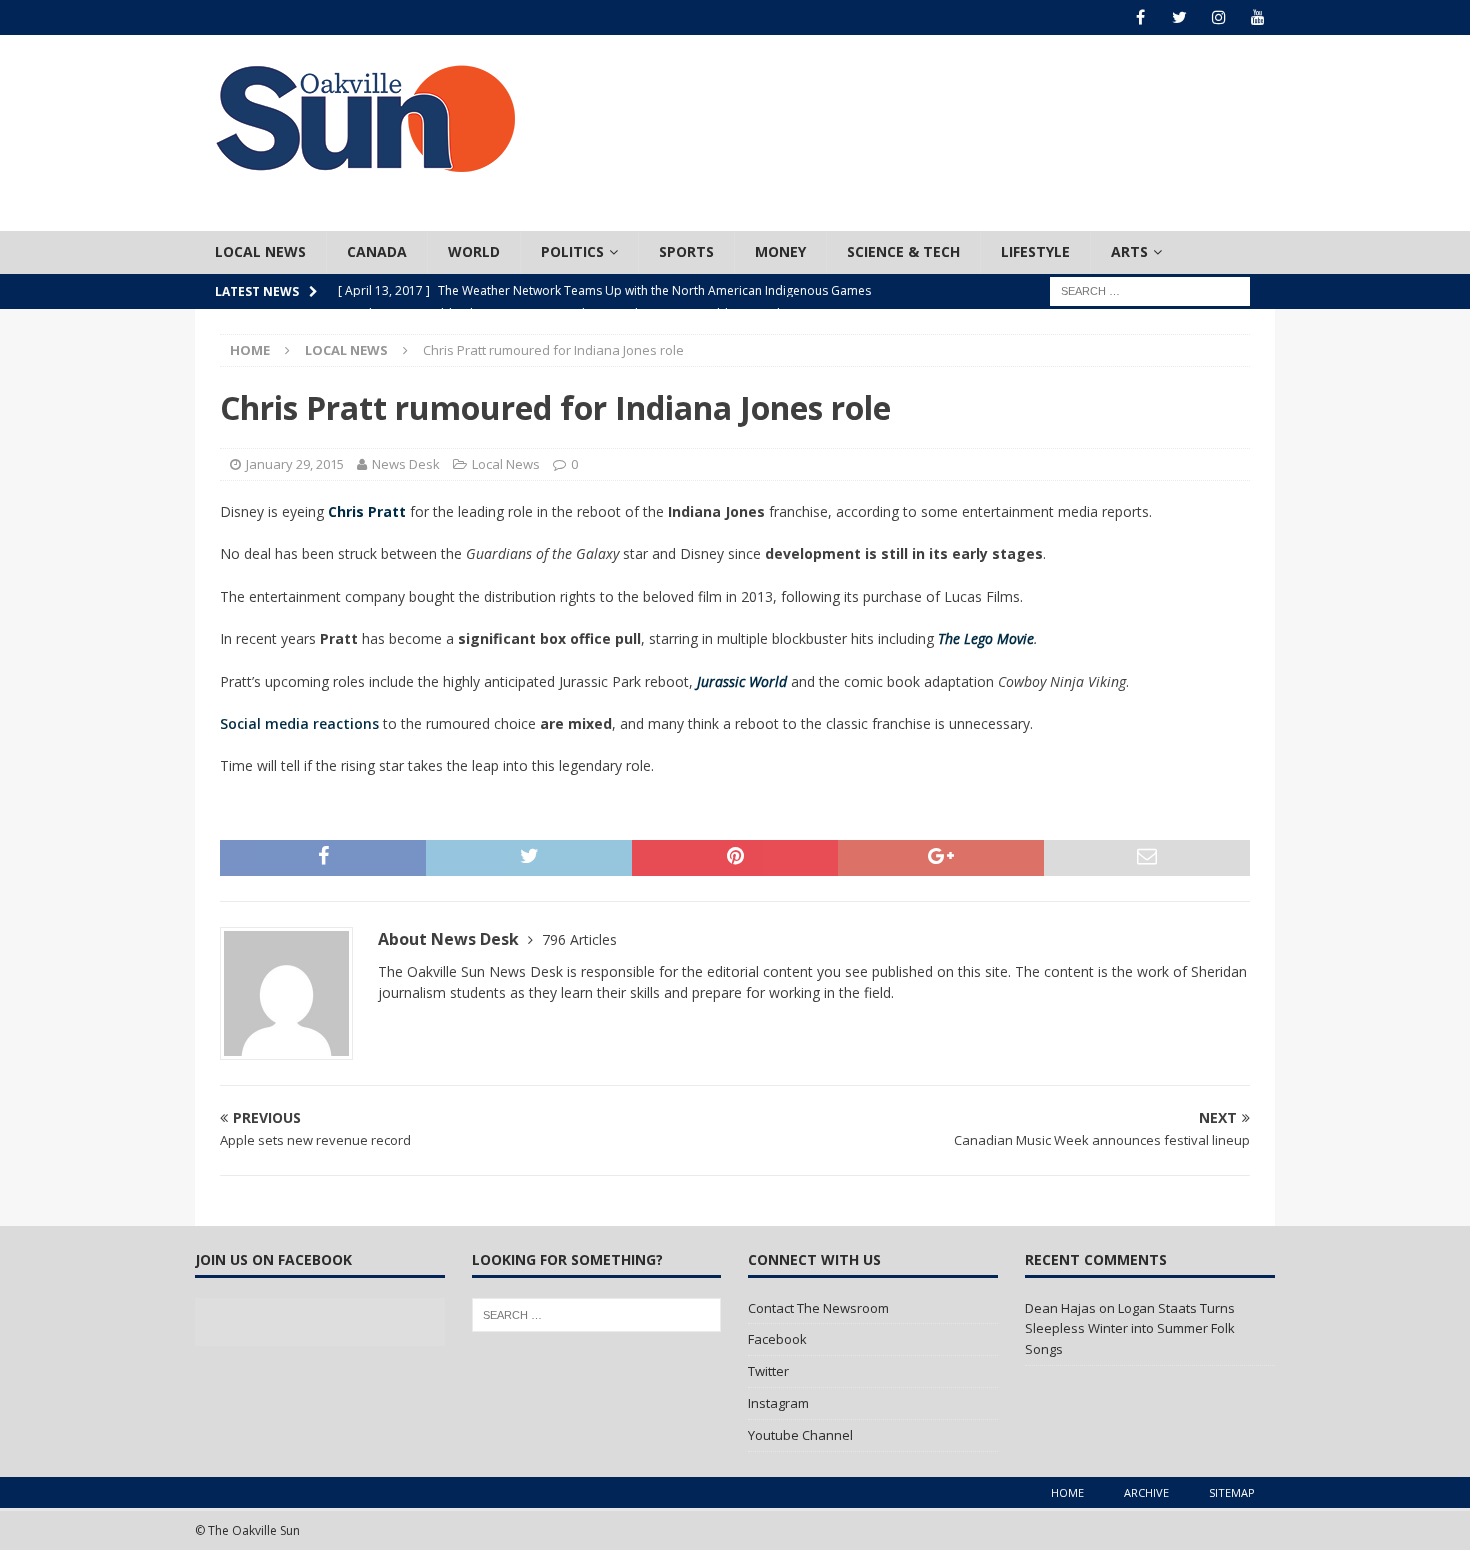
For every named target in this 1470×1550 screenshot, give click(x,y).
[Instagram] (1218, 17)
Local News (260, 251)
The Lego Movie (986, 638)
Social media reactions (299, 723)
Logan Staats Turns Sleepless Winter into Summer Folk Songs (1130, 1329)
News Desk (406, 464)
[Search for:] (1150, 289)
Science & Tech (903, 251)
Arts (1129, 251)
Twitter (768, 1371)
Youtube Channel (800, 1435)
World (474, 251)
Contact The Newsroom (818, 1308)
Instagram (778, 1403)
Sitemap (1232, 1492)
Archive (1146, 1492)
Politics (572, 251)
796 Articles (579, 939)
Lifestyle (1035, 251)
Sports (686, 251)
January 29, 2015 (295, 464)
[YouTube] (1257, 17)
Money (780, 251)
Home (1067, 1492)
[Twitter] (1179, 17)
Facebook (777, 1339)
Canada (377, 251)
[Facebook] (1140, 17)
